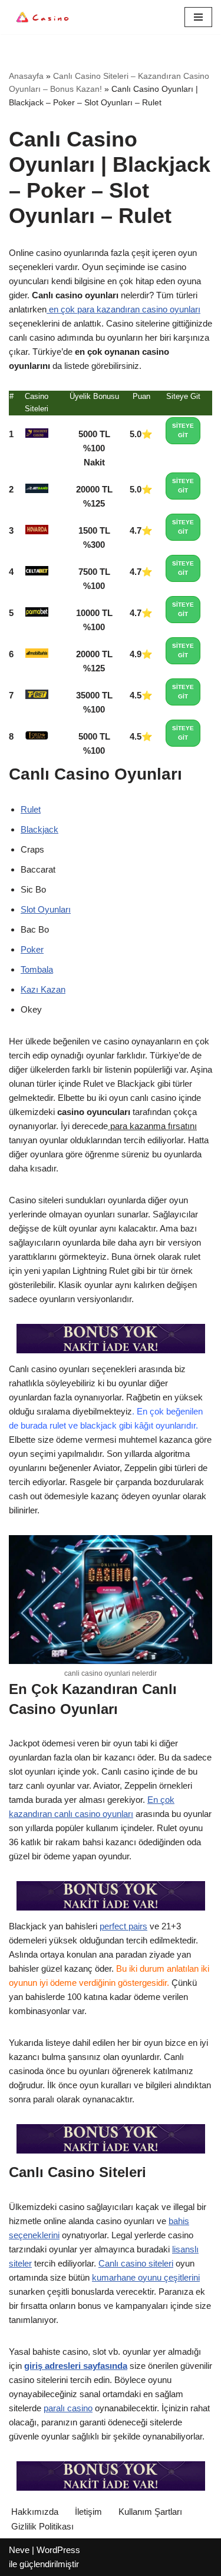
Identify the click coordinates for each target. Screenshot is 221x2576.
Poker (32, 949)
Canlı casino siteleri (136, 2263)
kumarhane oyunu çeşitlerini (146, 2277)
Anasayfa (26, 76)
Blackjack (39, 829)
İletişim (88, 2512)
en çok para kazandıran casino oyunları (123, 309)
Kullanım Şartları (150, 2512)
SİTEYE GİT (183, 430)
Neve (19, 2550)
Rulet (31, 809)
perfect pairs (123, 1926)
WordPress (58, 2550)
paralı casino (68, 2408)
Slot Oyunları (46, 909)
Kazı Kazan (43, 989)
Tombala (37, 969)
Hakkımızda (35, 2512)
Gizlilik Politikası (42, 2526)
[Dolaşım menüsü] (198, 17)
